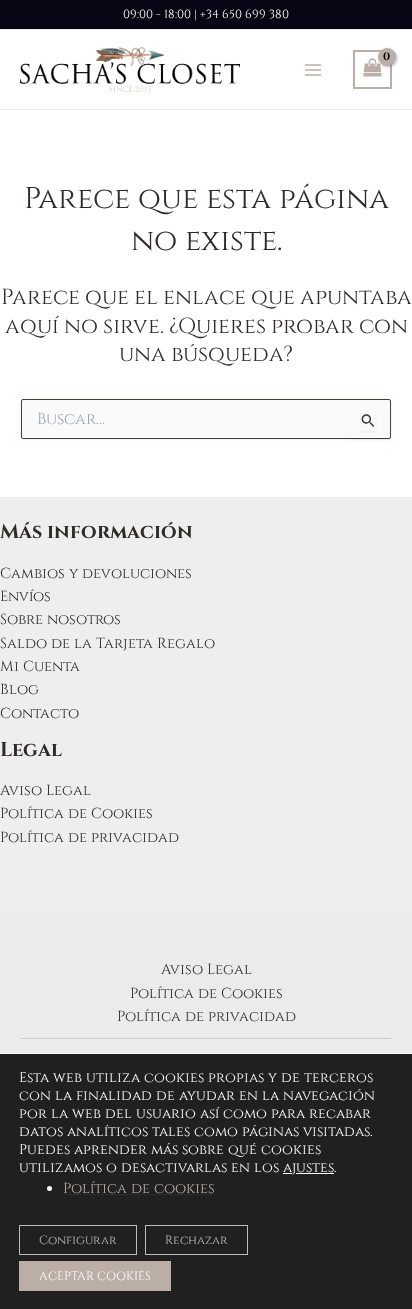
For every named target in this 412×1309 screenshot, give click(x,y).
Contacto (39, 713)
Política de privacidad (89, 837)
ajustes (308, 1168)
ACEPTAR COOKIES (95, 1276)
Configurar (78, 1240)
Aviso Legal (45, 790)
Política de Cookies (76, 813)
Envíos (25, 596)
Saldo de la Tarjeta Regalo (107, 643)
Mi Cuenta (40, 666)
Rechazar (196, 1240)
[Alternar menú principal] (313, 69)
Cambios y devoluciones (96, 573)
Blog (19, 689)
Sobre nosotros (60, 619)
